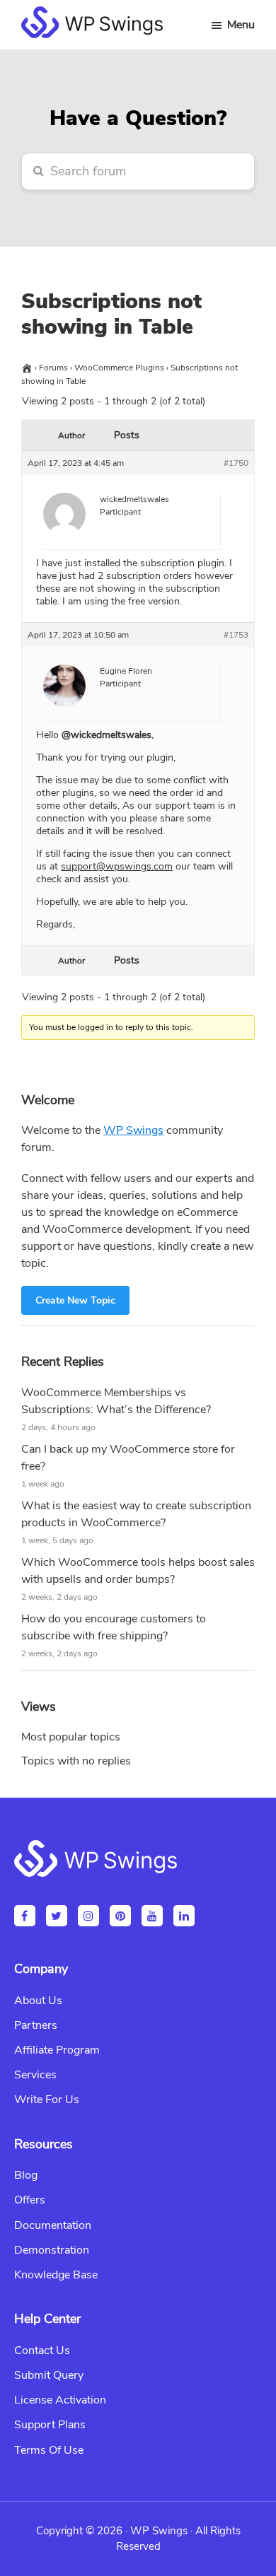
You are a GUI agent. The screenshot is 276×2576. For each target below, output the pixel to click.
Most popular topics (71, 1737)
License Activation (60, 2400)
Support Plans (50, 2425)
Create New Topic (75, 1300)
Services (35, 2075)
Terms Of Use (49, 2450)
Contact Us (42, 2350)
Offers (30, 2200)
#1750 (236, 463)
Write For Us (47, 2100)
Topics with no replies (76, 1761)
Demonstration (52, 2250)
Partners (36, 2025)
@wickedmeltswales (107, 735)
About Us (38, 2001)
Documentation (53, 2225)
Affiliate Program (57, 2050)
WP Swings (133, 1130)
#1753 (236, 635)
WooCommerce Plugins (119, 368)
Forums (53, 368)
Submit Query (49, 2375)
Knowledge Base (56, 2275)
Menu (241, 25)
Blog (26, 2175)
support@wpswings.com (117, 866)
